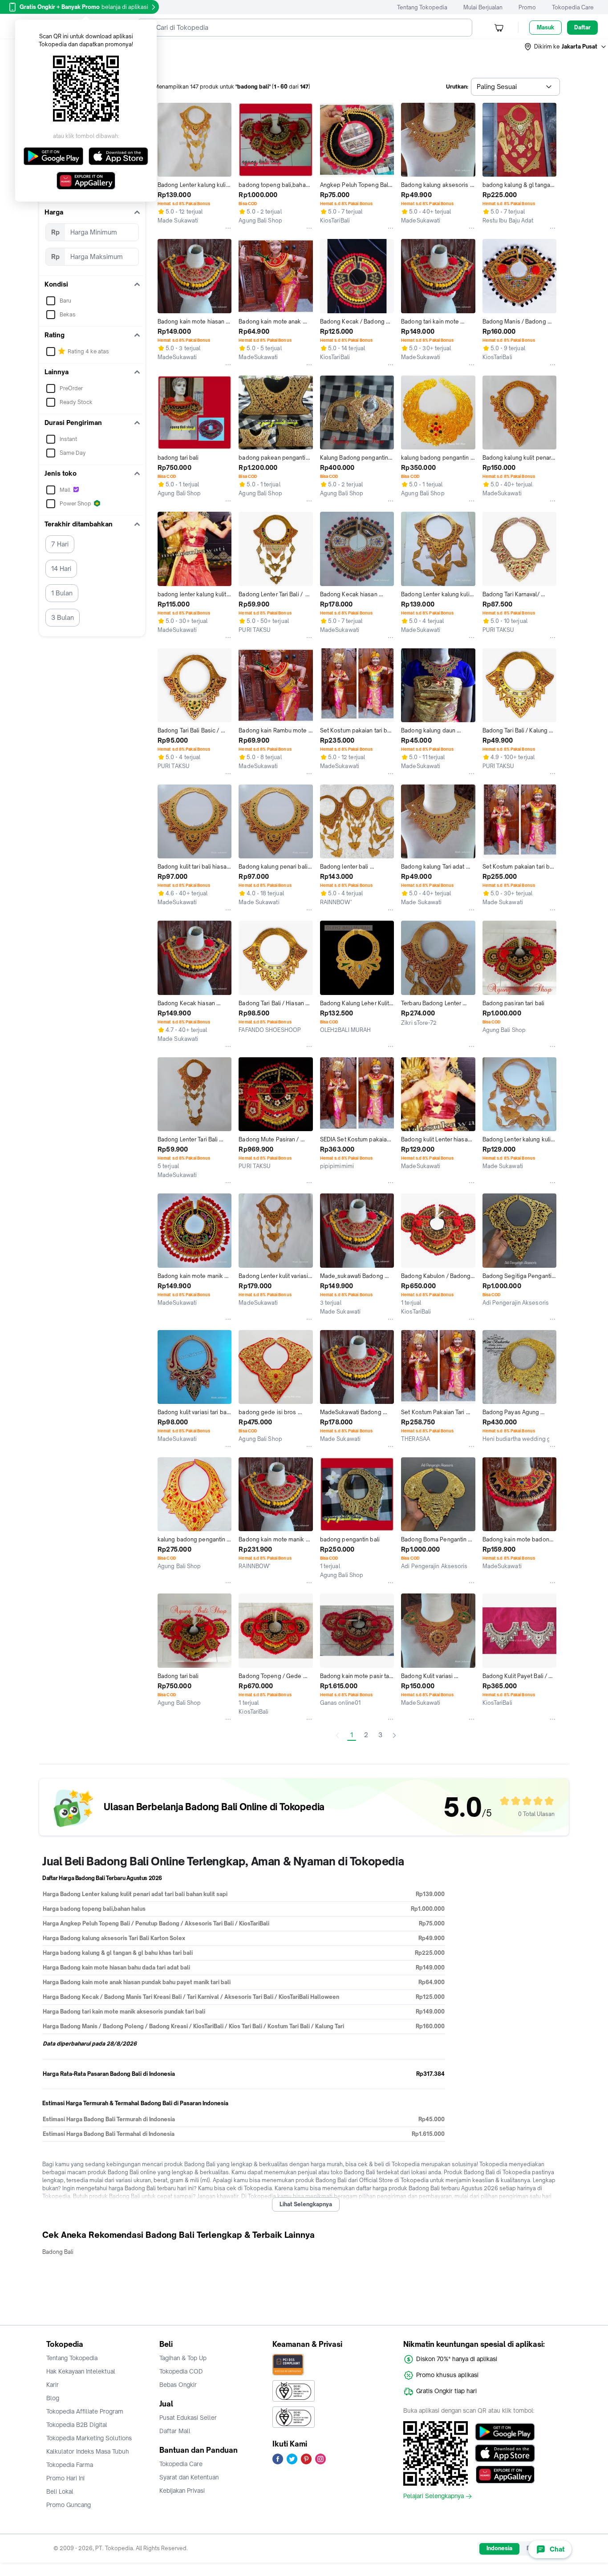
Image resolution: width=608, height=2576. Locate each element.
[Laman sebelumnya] (337, 1735)
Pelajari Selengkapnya (434, 2496)
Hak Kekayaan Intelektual (81, 2371)
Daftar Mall (175, 2431)
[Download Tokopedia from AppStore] (505, 2453)
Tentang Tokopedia (422, 7)
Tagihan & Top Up (183, 2358)
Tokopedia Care (573, 7)
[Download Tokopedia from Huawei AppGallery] (505, 2475)
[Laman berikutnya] (394, 1735)
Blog (53, 2398)
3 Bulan (63, 617)
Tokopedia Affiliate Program (85, 2411)
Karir (53, 2385)
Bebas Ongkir (178, 2385)
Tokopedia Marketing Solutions (89, 2438)
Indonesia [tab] (499, 2548)
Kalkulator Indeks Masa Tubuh (88, 2451)
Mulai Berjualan (483, 7)
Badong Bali (58, 2252)
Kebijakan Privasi (182, 2491)
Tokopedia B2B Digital (77, 2425)
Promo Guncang (69, 2505)
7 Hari (60, 544)
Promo (527, 7)
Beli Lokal (60, 2491)
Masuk (545, 27)
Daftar (582, 27)
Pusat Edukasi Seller (188, 2418)
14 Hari (61, 568)
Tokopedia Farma (70, 2465)
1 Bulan (62, 593)
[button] (566, 47)
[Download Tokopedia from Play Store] (505, 2432)
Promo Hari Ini (65, 2478)
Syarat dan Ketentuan (189, 2477)
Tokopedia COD (181, 2371)
